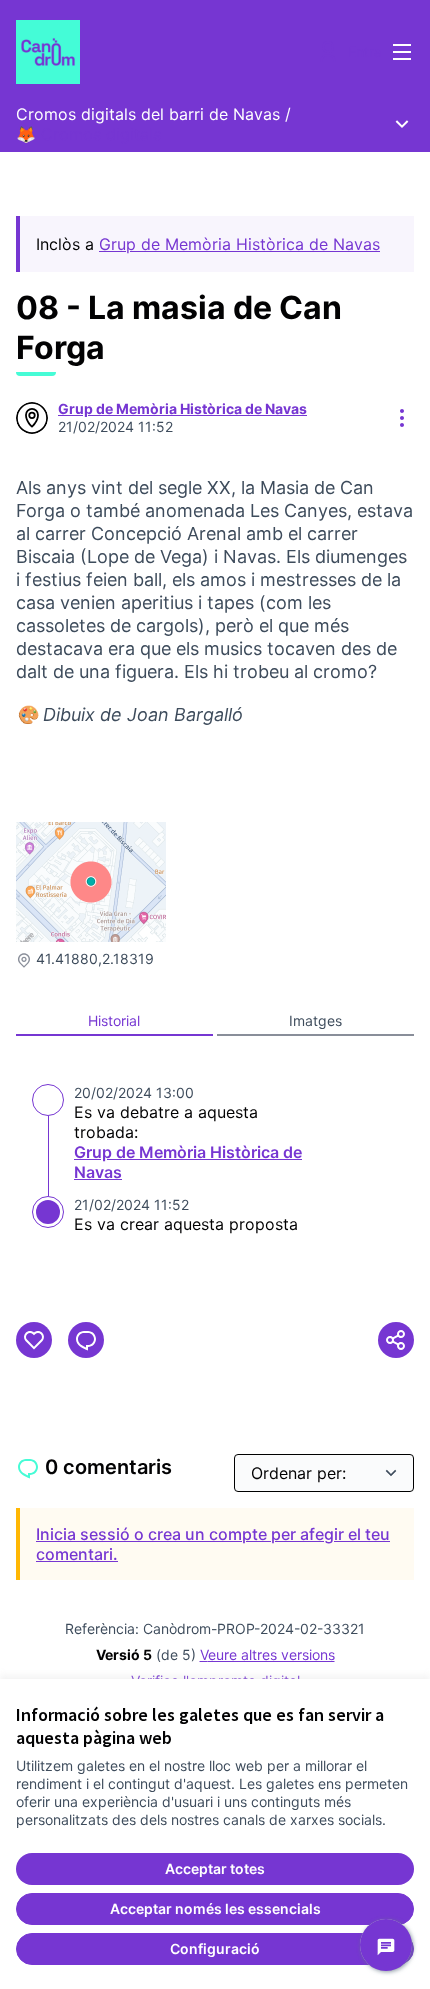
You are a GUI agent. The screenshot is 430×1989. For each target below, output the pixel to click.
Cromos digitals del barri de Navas (148, 114)
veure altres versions (267, 1654)
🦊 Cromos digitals (88, 134)
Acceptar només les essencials (215, 1908)
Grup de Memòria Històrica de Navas (239, 244)
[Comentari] (86, 1340)
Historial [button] (114, 1020)
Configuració (215, 1948)
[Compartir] (396, 1340)
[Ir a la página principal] (163, 52)
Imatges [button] (315, 1020)
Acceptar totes (215, 1868)
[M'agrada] (34, 1340)
